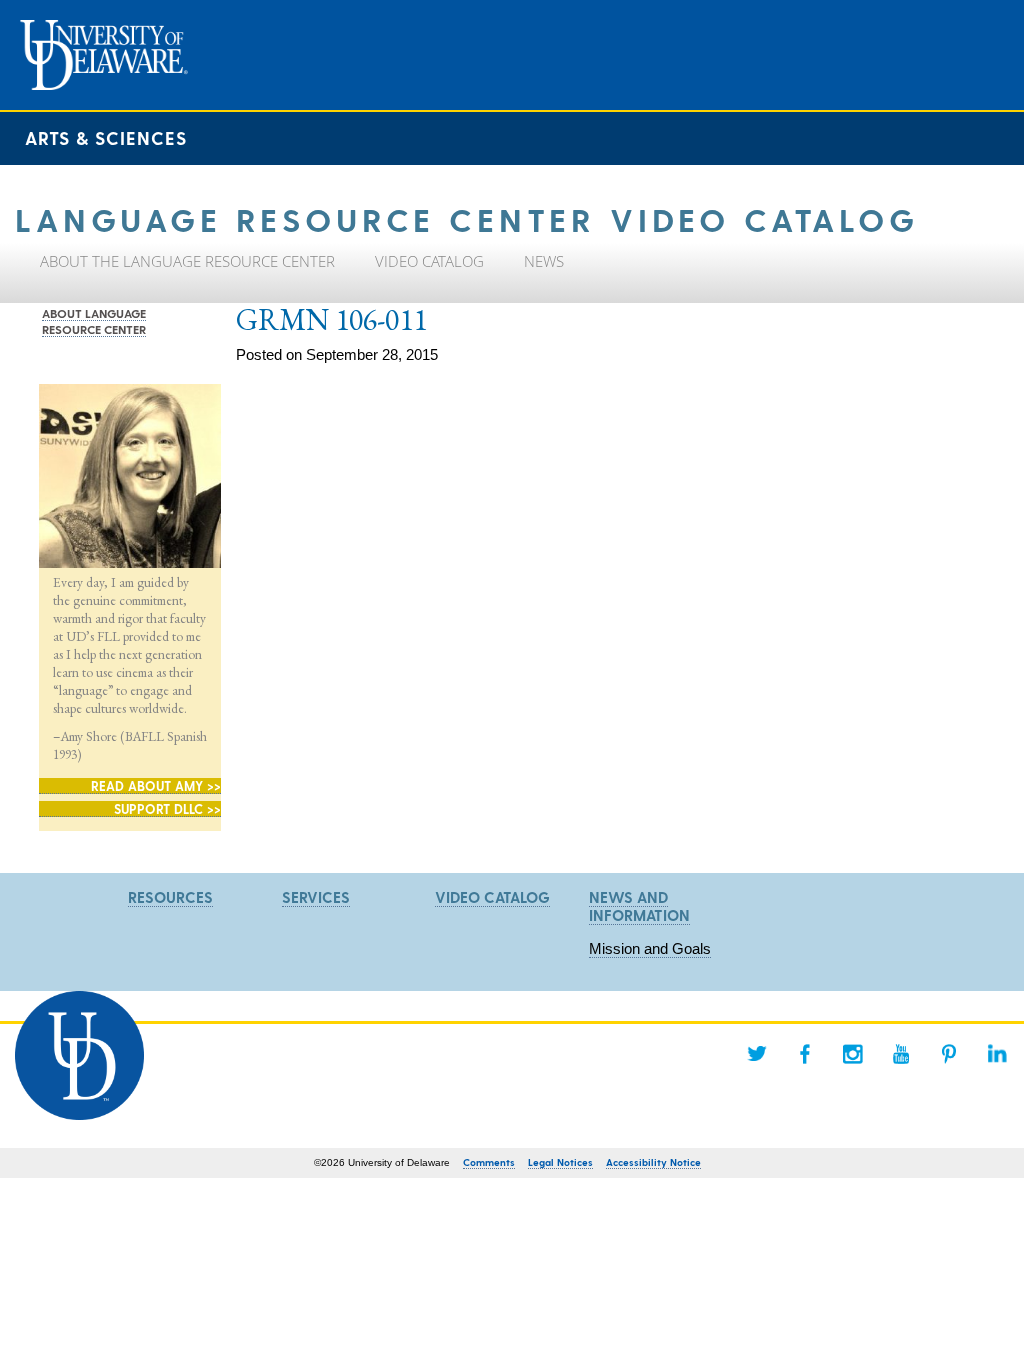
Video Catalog (492, 897)
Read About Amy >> (156, 785)
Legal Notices (560, 1162)
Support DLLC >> (167, 808)
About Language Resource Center (94, 321)
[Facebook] (805, 1054)
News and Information (639, 906)
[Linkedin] (997, 1054)
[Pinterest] (949, 1054)
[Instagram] (853, 1054)
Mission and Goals (650, 948)
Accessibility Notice (653, 1162)
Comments (489, 1162)
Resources (170, 897)
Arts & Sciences (106, 137)
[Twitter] (757, 1054)
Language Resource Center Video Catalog (467, 218)
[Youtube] (901, 1054)
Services (316, 897)
